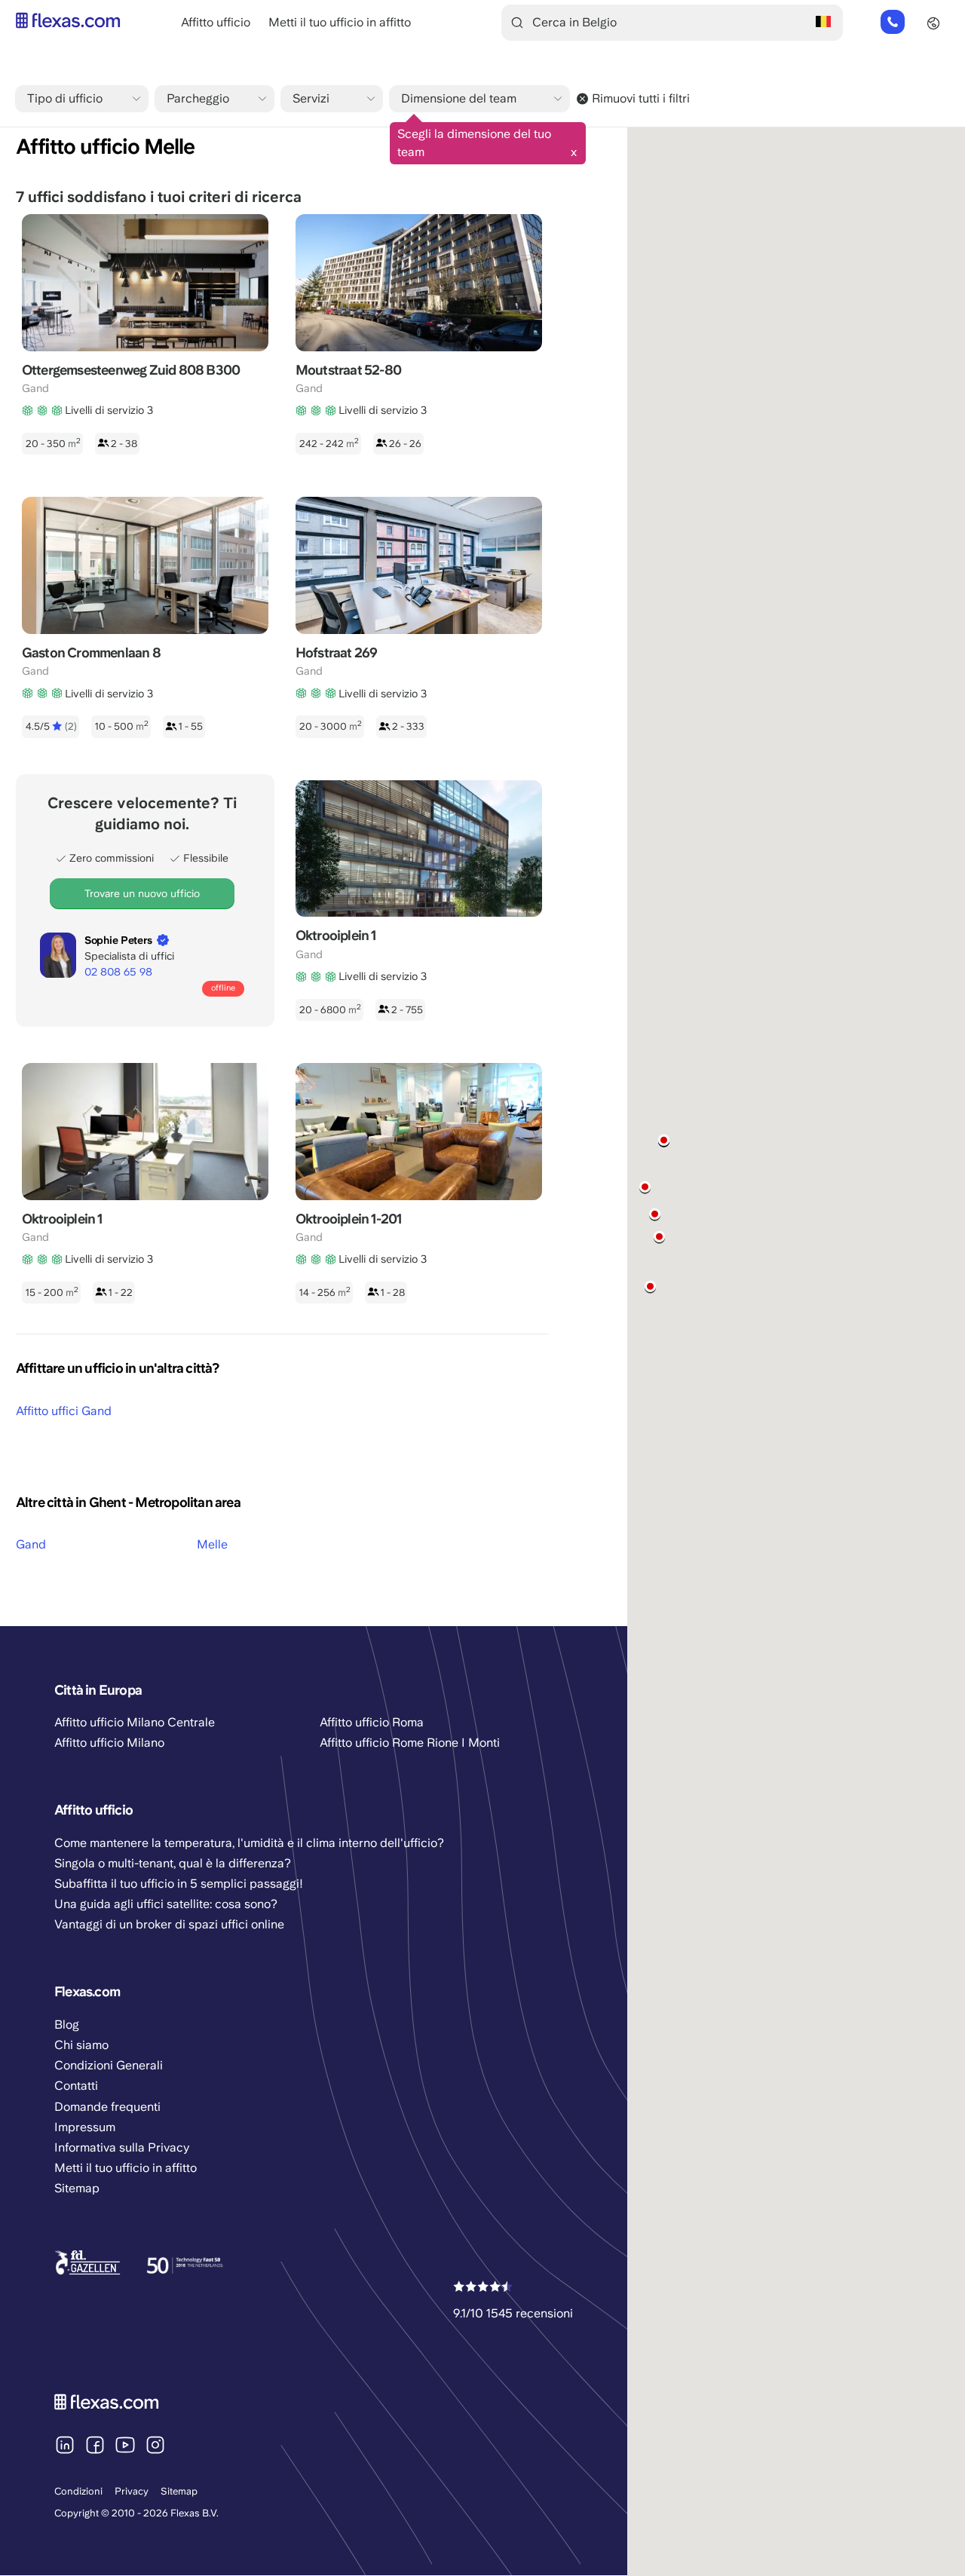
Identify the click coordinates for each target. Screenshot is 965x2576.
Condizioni (78, 2491)
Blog (67, 2025)
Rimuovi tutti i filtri (641, 98)
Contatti (76, 2086)
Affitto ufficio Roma (372, 1722)
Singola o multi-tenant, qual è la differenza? (173, 1863)
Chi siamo (81, 2045)
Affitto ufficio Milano (109, 1743)
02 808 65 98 (892, 23)
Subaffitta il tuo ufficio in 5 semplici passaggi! (179, 1884)
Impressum (85, 2127)
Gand (31, 1544)
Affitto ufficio (216, 22)
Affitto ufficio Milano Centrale (135, 1722)
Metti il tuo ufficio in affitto (340, 22)
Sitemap (179, 2491)
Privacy (132, 2491)
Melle (212, 1544)
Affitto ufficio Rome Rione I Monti (410, 1743)
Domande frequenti (107, 2107)
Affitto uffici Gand (64, 1411)
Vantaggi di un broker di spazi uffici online (169, 1924)
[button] (655, 1214)
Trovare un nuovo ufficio (142, 893)
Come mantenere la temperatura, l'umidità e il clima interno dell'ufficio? (249, 1843)
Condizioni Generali (109, 2065)
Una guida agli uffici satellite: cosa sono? (166, 1904)
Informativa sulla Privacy (122, 2147)
